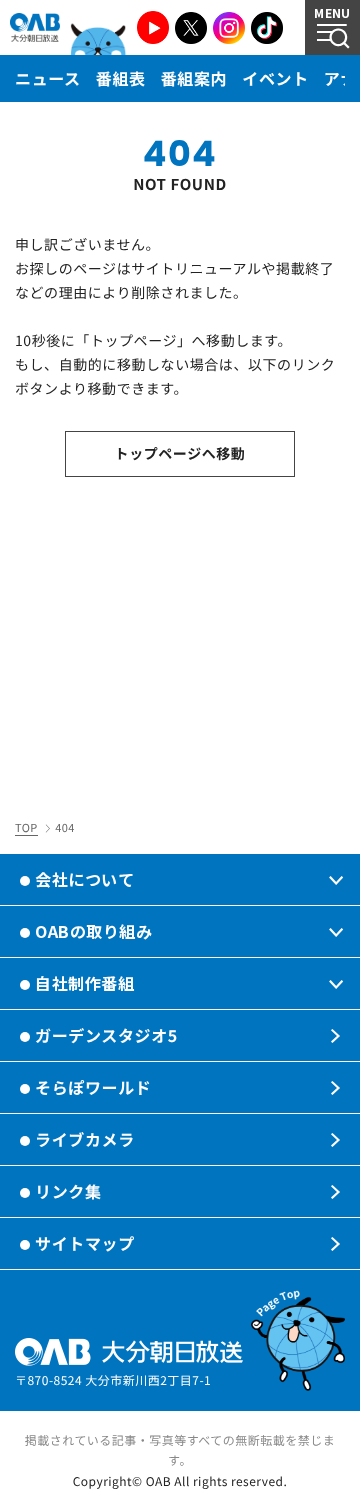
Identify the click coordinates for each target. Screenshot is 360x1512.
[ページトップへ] (298, 1340)
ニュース (48, 78)
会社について (84, 879)
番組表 (121, 78)
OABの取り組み (93, 931)
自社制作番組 (84, 983)
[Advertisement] (180, 642)
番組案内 (194, 78)
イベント (275, 78)
